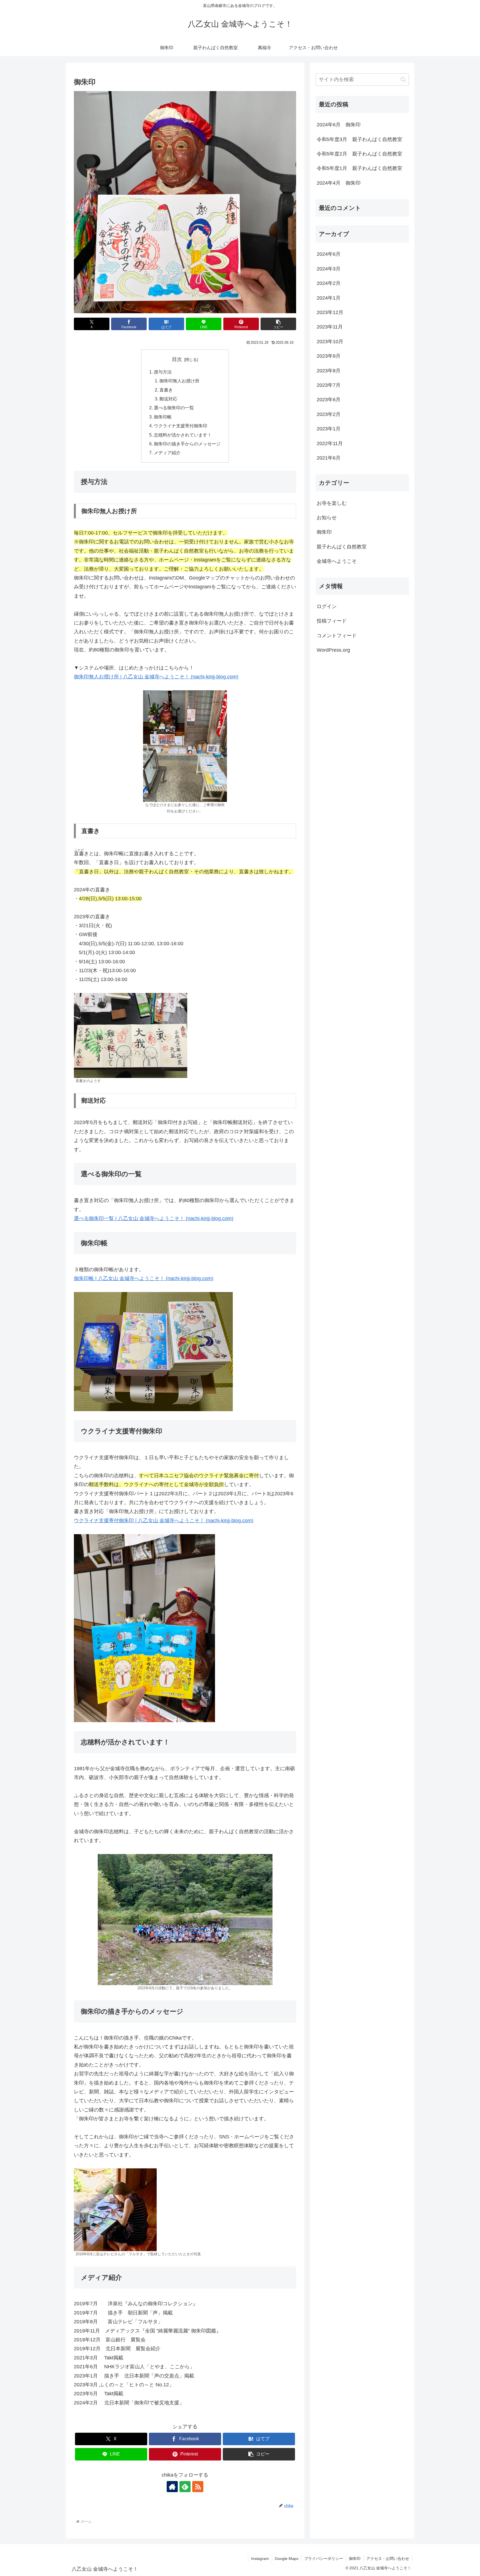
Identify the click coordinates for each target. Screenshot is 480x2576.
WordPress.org (333, 650)
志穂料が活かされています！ (183, 435)
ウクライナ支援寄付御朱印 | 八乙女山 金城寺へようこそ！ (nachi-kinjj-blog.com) (164, 1521)
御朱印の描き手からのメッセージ (187, 444)
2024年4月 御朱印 (339, 183)
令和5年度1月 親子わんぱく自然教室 (359, 168)
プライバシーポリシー (324, 2559)
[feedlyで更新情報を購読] (185, 2487)
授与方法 (163, 372)
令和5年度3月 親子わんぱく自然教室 (359, 139)
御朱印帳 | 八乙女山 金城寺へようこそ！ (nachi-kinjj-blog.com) (144, 1278)
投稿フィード (332, 621)
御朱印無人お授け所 (179, 381)
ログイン (327, 606)
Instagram (260, 2559)
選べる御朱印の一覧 (174, 408)
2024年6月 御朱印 (339, 125)
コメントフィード (337, 636)
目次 (177, 359)
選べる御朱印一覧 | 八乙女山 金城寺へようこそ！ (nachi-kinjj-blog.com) (154, 1218)
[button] (278, 324)
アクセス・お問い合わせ (388, 2559)
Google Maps (287, 2559)
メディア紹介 (167, 453)
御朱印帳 (163, 417)
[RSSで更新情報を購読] (198, 2487)
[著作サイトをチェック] (172, 2487)
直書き (166, 390)
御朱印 (355, 2559)
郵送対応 (168, 399)
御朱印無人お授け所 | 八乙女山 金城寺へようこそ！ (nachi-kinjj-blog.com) (156, 677)
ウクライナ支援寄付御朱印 (181, 426)
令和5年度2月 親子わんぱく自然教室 (359, 154)
